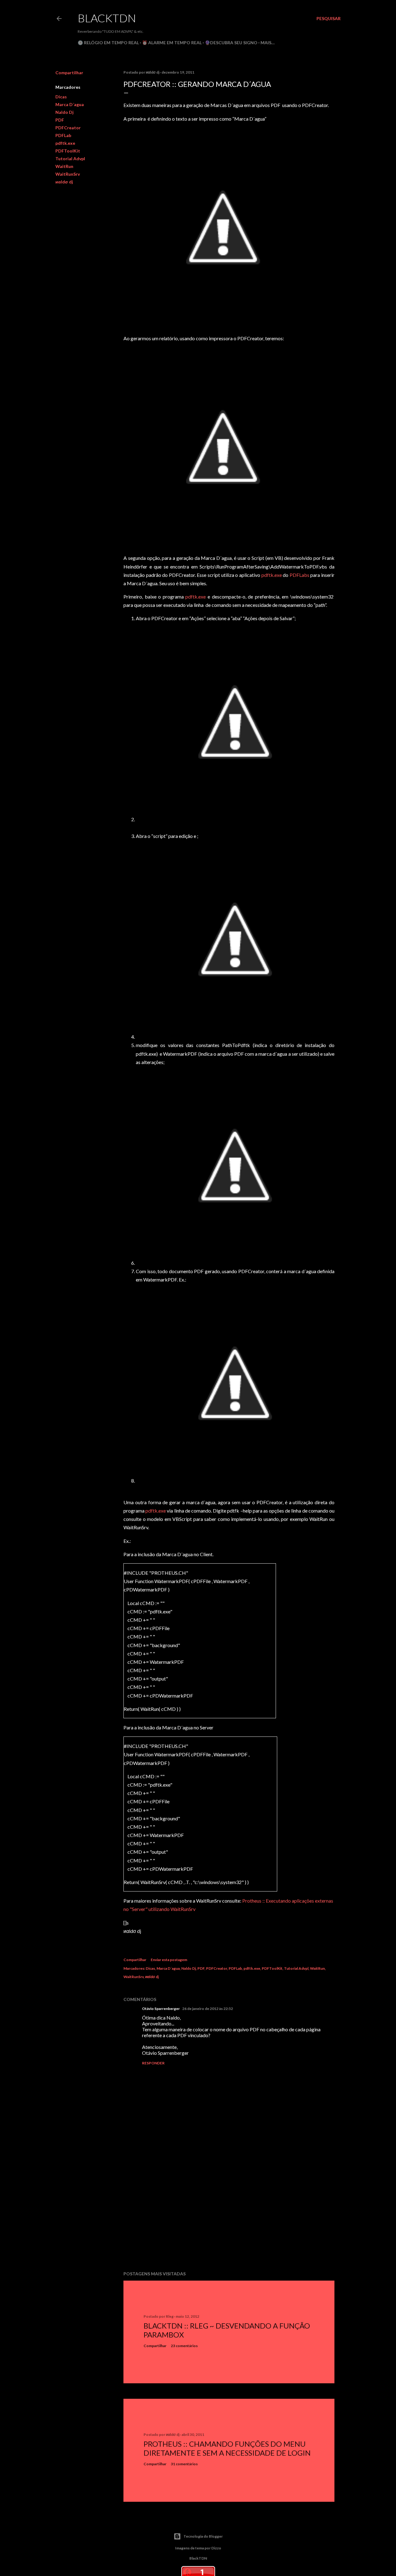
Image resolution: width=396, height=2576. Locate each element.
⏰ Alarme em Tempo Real (172, 43)
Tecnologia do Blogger (203, 2536)
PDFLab (63, 135)
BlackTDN (107, 18)
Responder (153, 2063)
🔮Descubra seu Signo (231, 43)
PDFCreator (68, 128)
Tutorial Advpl (70, 159)
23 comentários (184, 2346)
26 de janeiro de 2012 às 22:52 (208, 2009)
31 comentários (184, 2464)
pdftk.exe (65, 143)
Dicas (61, 97)
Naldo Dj (65, 112)
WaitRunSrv (68, 174)
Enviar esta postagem (169, 1960)
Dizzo (216, 2548)
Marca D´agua (70, 104)
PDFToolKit (68, 151)
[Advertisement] (229, 2212)
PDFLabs (299, 575)
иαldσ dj (64, 182)
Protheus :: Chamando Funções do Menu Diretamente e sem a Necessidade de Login (227, 2448)
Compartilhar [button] (69, 73)
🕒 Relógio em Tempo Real (108, 43)
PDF (60, 120)
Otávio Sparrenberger (161, 2009)
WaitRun (64, 166)
